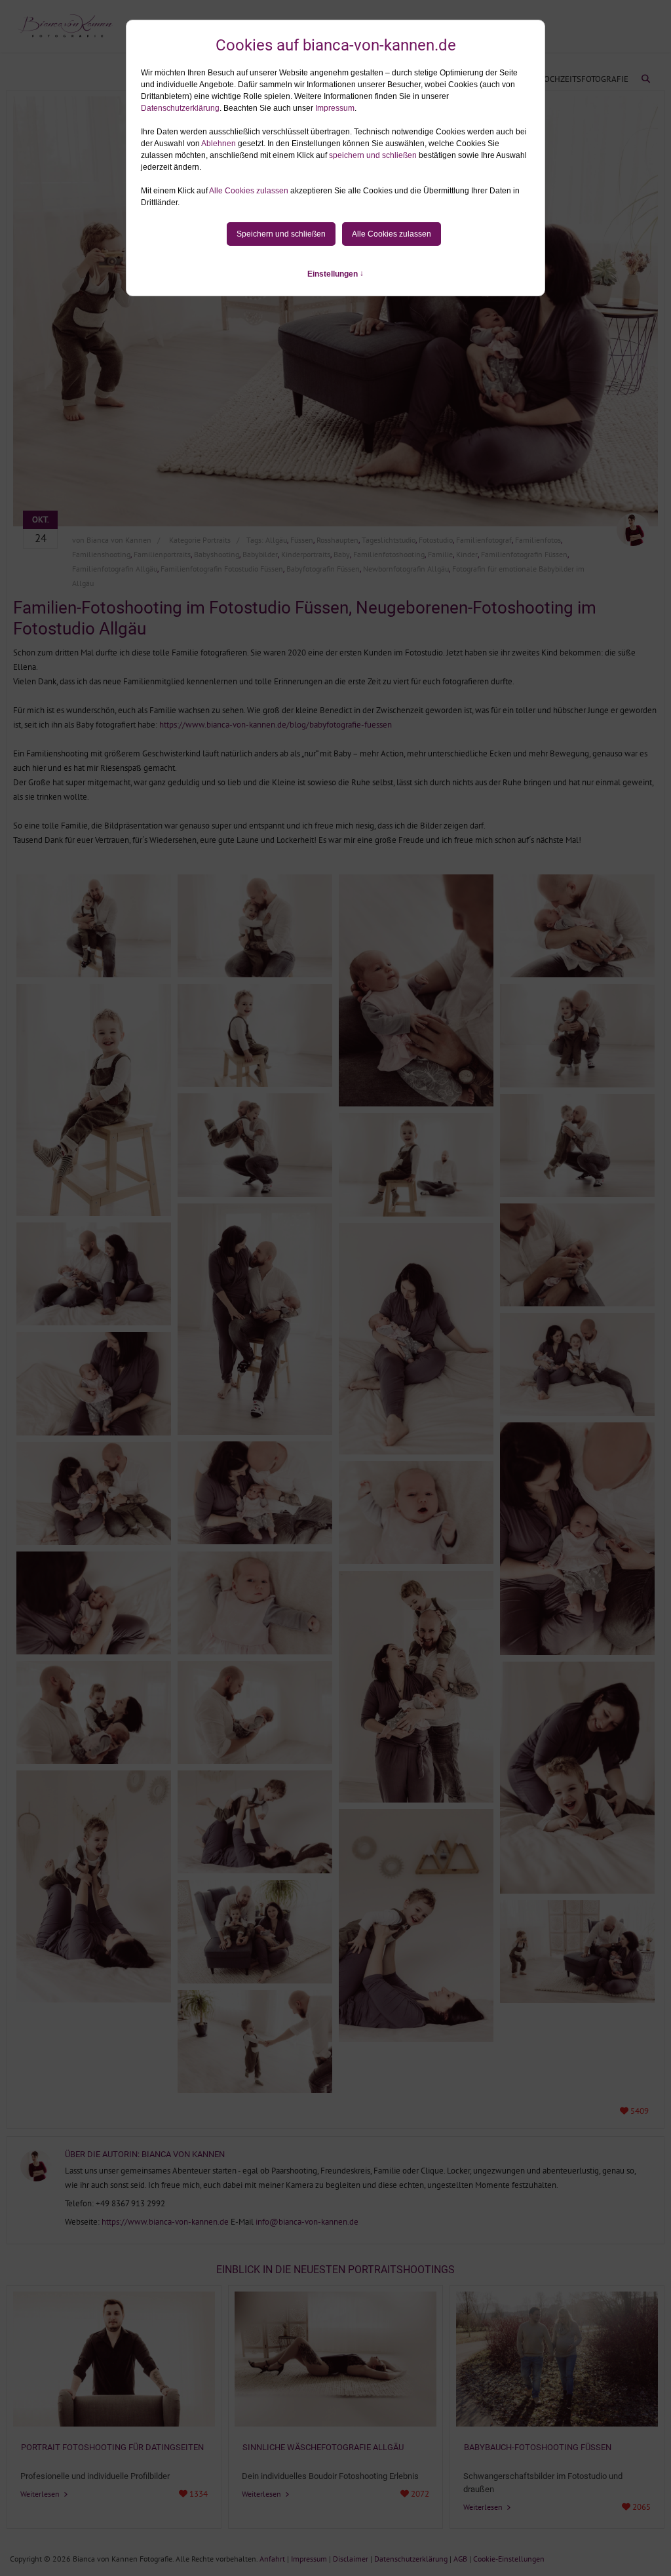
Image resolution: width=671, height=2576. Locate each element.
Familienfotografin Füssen (524, 554)
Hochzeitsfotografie (583, 79)
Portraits (217, 540)
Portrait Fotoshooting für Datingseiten (112, 2447)
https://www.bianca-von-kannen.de (165, 2222)
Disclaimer (351, 2559)
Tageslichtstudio (389, 540)
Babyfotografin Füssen (323, 569)
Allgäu (276, 540)
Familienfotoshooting (389, 554)
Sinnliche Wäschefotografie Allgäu (323, 2447)
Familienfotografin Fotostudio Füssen (222, 569)
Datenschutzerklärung (180, 108)
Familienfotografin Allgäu (115, 569)
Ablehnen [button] (219, 144)
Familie (440, 554)
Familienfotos (538, 540)
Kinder (467, 554)
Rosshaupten (337, 540)
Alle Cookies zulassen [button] (249, 191)
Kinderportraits (306, 554)
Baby (342, 554)
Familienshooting (101, 554)
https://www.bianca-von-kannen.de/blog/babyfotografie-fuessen (276, 725)
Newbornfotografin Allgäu (406, 569)
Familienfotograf (484, 540)
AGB (460, 2559)
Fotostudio (436, 540)
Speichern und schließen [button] (281, 234)
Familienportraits (162, 554)
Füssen (302, 540)
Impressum (335, 108)
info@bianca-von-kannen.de (307, 2222)
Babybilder (260, 554)
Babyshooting (217, 554)
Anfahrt (272, 2559)
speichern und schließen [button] (373, 155)
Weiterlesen (41, 2494)
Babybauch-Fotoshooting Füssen (538, 2447)
